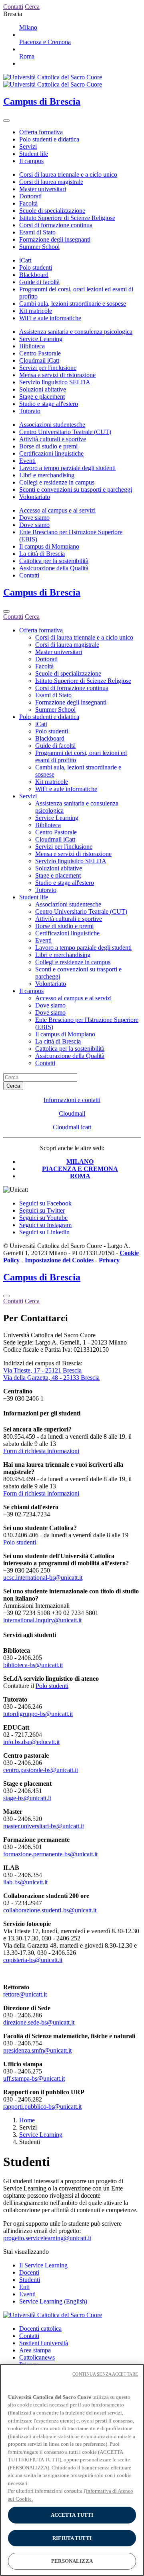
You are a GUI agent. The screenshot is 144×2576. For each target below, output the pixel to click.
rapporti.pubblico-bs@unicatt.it (42, 2107)
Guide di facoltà (39, 282)
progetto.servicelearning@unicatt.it (47, 2238)
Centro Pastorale (40, 353)
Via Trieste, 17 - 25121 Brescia (42, 1370)
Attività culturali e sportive (53, 439)
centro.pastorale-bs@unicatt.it (41, 1770)
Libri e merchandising (47, 475)
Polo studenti (36, 267)
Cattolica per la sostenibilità (54, 561)
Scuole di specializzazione (52, 211)
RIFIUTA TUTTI (72, 2538)
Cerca (13, 1086)
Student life (34, 154)
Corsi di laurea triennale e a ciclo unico (68, 175)
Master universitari (43, 189)
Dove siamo (34, 518)
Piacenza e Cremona (45, 42)
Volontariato (35, 497)
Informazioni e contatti (72, 1100)
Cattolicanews (37, 2357)
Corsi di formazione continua (56, 225)
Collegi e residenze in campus (57, 482)
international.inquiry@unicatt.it (42, 1620)
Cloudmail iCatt (39, 360)
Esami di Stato (37, 232)
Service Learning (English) (53, 2301)
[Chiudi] (6, 612)
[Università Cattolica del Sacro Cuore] (53, 81)
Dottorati (30, 196)
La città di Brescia (42, 554)
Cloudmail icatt (72, 1127)
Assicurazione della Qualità (54, 568)
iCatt (25, 260)
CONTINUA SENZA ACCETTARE (105, 2374)
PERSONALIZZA (72, 2561)
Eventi (27, 461)
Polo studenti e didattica (49, 139)
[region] (72, 2470)
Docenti (29, 2272)
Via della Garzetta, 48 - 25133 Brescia (51, 1378)
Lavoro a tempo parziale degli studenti (67, 468)
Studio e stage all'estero (49, 404)
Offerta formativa (41, 132)
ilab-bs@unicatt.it (25, 1882)
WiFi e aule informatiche (50, 318)
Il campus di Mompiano (49, 546)
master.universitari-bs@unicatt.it (44, 1826)
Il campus (31, 161)
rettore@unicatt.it (25, 1994)
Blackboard (34, 275)
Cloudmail (72, 1113)
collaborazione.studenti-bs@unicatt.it (50, 1910)
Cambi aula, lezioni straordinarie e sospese (73, 304)
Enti (24, 2287)
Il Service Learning (43, 2265)
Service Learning (41, 339)
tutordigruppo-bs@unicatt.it (38, 1714)
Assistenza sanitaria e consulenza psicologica (76, 332)
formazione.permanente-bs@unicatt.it (50, 1854)
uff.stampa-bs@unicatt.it (34, 2078)
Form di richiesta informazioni (41, 1451)
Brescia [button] (13, 14)
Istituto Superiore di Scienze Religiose (67, 218)
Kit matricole (36, 311)
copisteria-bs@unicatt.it (33, 1960)
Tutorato (30, 411)
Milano (28, 27)
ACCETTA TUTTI (72, 2515)
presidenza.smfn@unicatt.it (37, 2050)
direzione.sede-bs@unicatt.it (39, 2022)
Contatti (29, 575)
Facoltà (28, 203)
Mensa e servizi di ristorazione (57, 375)
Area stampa (35, 2350)
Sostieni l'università (44, 2343)
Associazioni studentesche (52, 425)
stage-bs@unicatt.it (27, 1798)
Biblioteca (32, 346)
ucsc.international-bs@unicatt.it (43, 1578)
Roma (27, 56)
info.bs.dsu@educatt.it (31, 1742)
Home (27, 2120)
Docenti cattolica (40, 2329)
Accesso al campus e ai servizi (57, 510)
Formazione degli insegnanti (55, 239)
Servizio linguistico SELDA (55, 382)
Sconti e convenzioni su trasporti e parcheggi (76, 490)
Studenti (30, 2280)
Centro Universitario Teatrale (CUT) (65, 432)
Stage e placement (42, 397)
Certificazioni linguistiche (51, 453)
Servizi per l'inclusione (48, 368)
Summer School (39, 247)
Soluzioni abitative (43, 389)
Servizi (28, 146)
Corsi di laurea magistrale (51, 182)
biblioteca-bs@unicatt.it (33, 1665)
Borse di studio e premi (48, 446)
